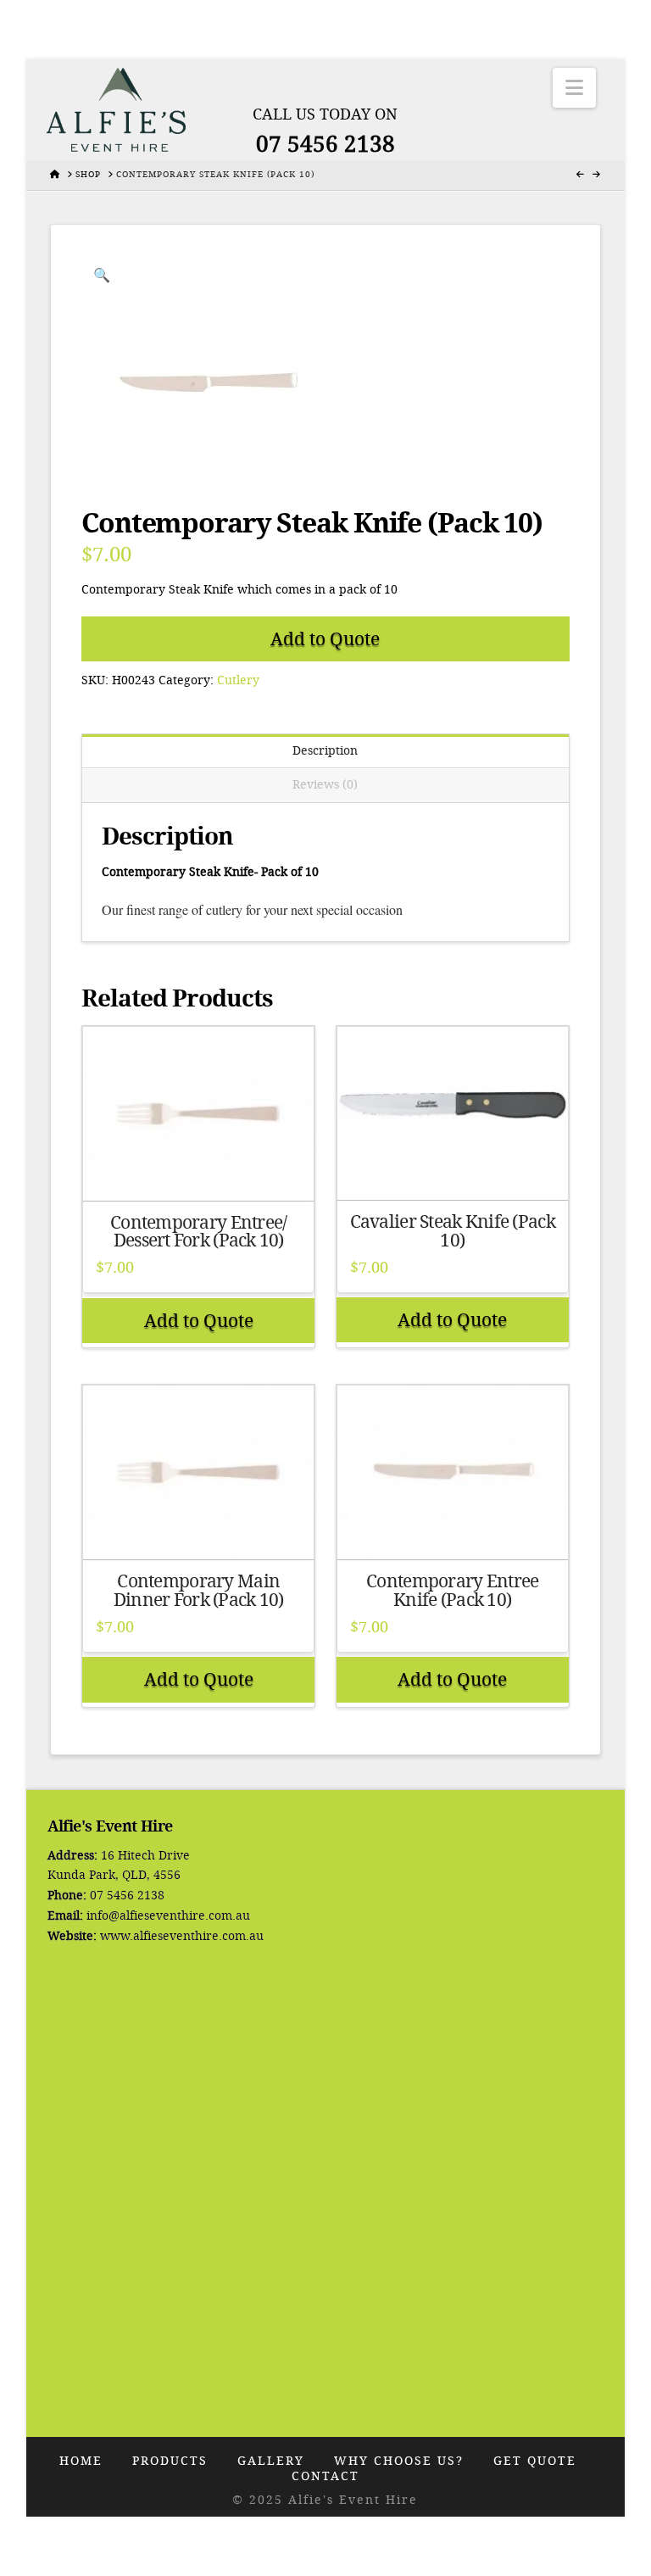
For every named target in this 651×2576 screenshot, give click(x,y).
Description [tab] (325, 751)
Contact (325, 2476)
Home (81, 2461)
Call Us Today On (325, 114)
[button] (574, 88)
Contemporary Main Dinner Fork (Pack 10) (199, 1591)
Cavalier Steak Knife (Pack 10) (453, 1231)
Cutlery (238, 680)
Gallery (271, 2461)
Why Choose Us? (399, 2461)
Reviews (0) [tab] (325, 785)
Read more (198, 1171)
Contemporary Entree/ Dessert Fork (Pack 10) (199, 1232)
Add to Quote (325, 639)
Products (170, 2461)
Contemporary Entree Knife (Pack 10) (452, 1591)
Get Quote (535, 2461)
